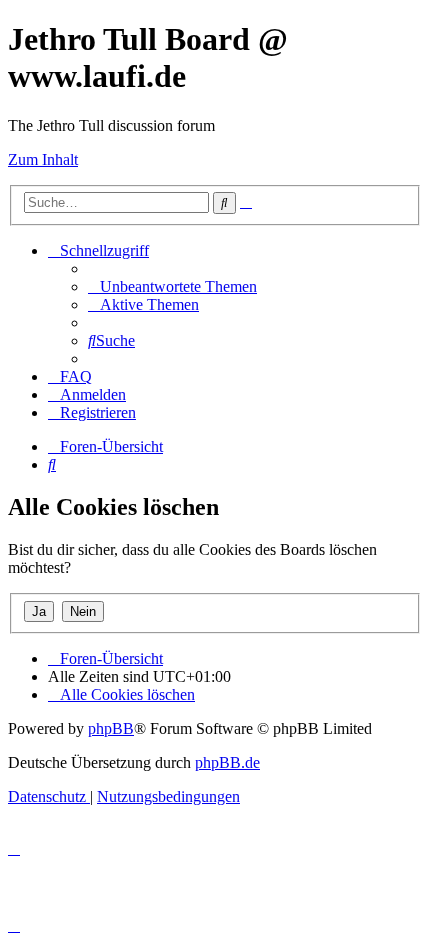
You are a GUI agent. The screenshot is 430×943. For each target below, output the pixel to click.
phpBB (111, 728)
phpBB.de (227, 762)
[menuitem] (172, 286)
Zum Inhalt (43, 159)
